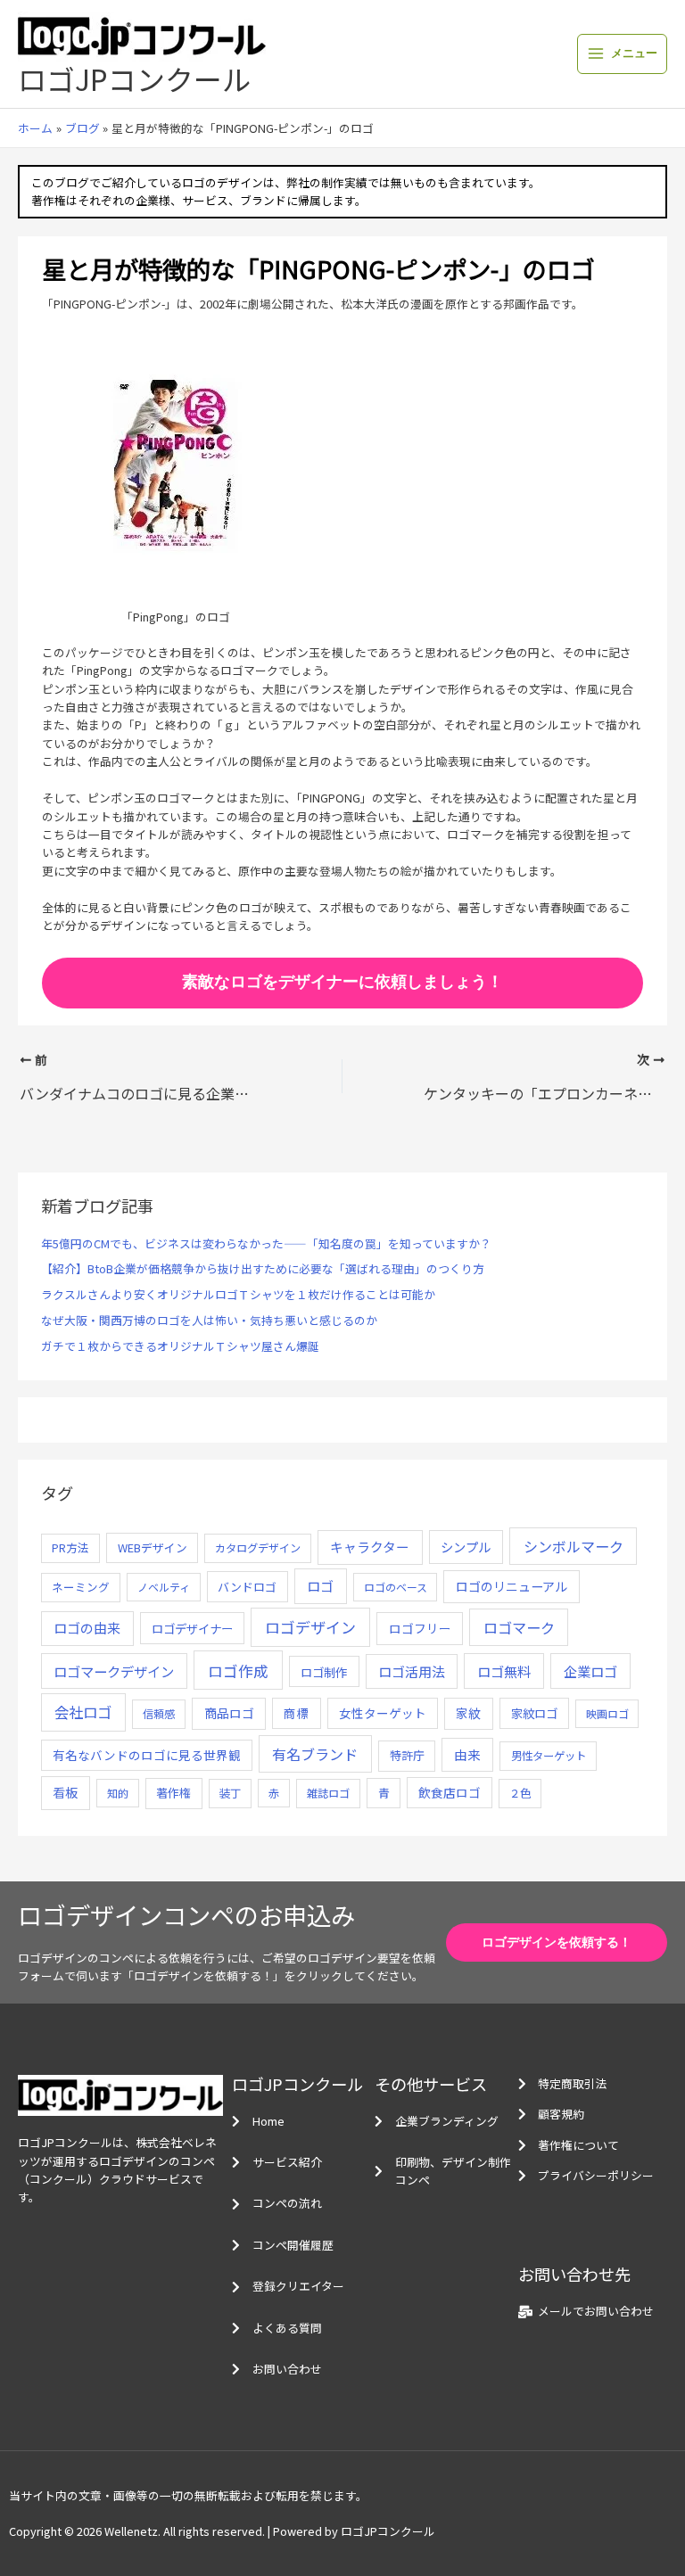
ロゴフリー (420, 1628)
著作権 (173, 1793)
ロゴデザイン (310, 1627)
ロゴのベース (396, 1587)
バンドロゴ (247, 1587)
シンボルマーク (574, 1546)
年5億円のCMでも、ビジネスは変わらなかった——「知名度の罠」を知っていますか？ (266, 1243)
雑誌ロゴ (328, 1793)
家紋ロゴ (534, 1713)
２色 (520, 1793)
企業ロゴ (590, 1671)
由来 (467, 1754)
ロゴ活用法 (412, 1671)
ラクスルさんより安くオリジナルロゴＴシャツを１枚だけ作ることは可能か (238, 1294)
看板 (65, 1792)
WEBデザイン (153, 1547)
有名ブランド (315, 1754)
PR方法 (70, 1547)
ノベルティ (164, 1587)
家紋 (468, 1713)
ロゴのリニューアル (512, 1586)
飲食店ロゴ (450, 1792)
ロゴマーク (519, 1627)
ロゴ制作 (324, 1672)
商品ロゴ (229, 1713)
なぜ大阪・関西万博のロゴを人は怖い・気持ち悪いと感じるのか (209, 1320)
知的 (118, 1793)
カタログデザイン (258, 1548)
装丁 (230, 1793)
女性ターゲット (383, 1713)
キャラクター (370, 1547)
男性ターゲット (549, 1756)
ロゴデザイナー (192, 1628)
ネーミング (81, 1587)
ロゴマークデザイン (114, 1671)
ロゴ (320, 1586)
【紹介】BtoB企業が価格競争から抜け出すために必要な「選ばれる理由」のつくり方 (263, 1268)
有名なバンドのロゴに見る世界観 (147, 1755)
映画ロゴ (607, 1713)
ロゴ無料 (504, 1671)
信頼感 (159, 1714)
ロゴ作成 (238, 1671)
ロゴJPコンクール (134, 78)
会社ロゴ (83, 1712)
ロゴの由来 (87, 1628)
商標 (296, 1713)
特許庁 (407, 1755)
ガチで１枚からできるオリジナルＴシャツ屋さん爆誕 (180, 1346)
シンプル (466, 1547)
